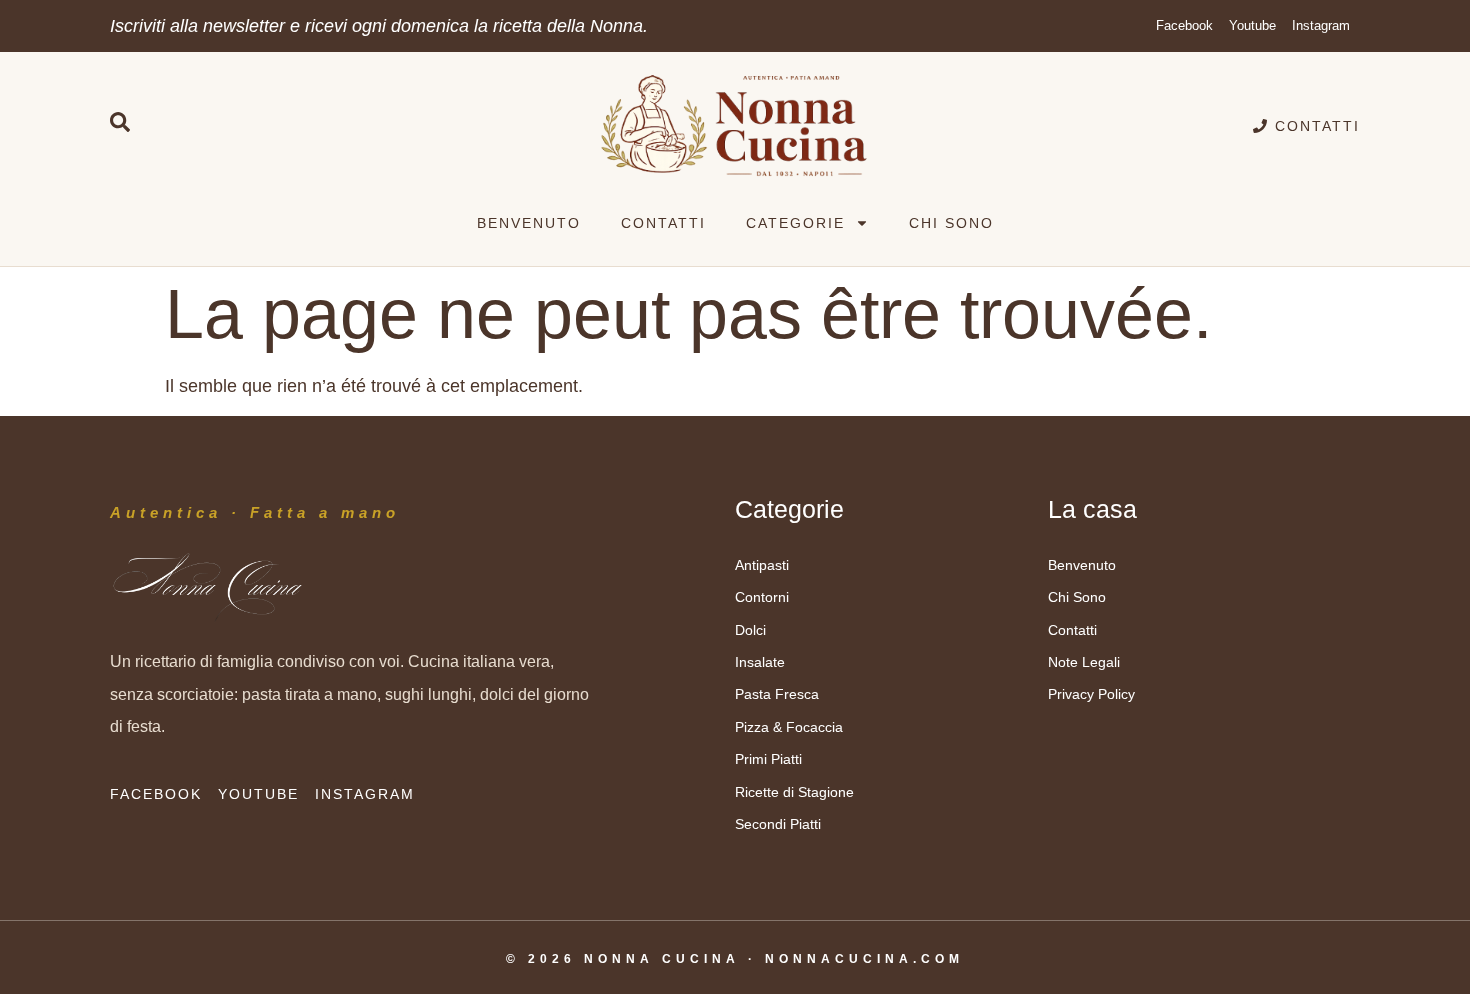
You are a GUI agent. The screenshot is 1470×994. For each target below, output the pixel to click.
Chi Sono (951, 223)
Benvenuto (529, 223)
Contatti (663, 223)
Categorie (795, 223)
